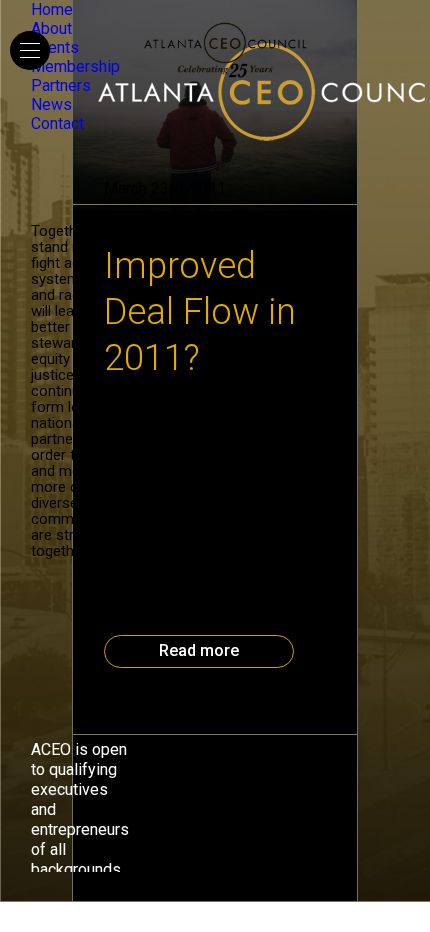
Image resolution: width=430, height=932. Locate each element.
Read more (199, 650)
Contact (57, 123)
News (51, 104)
